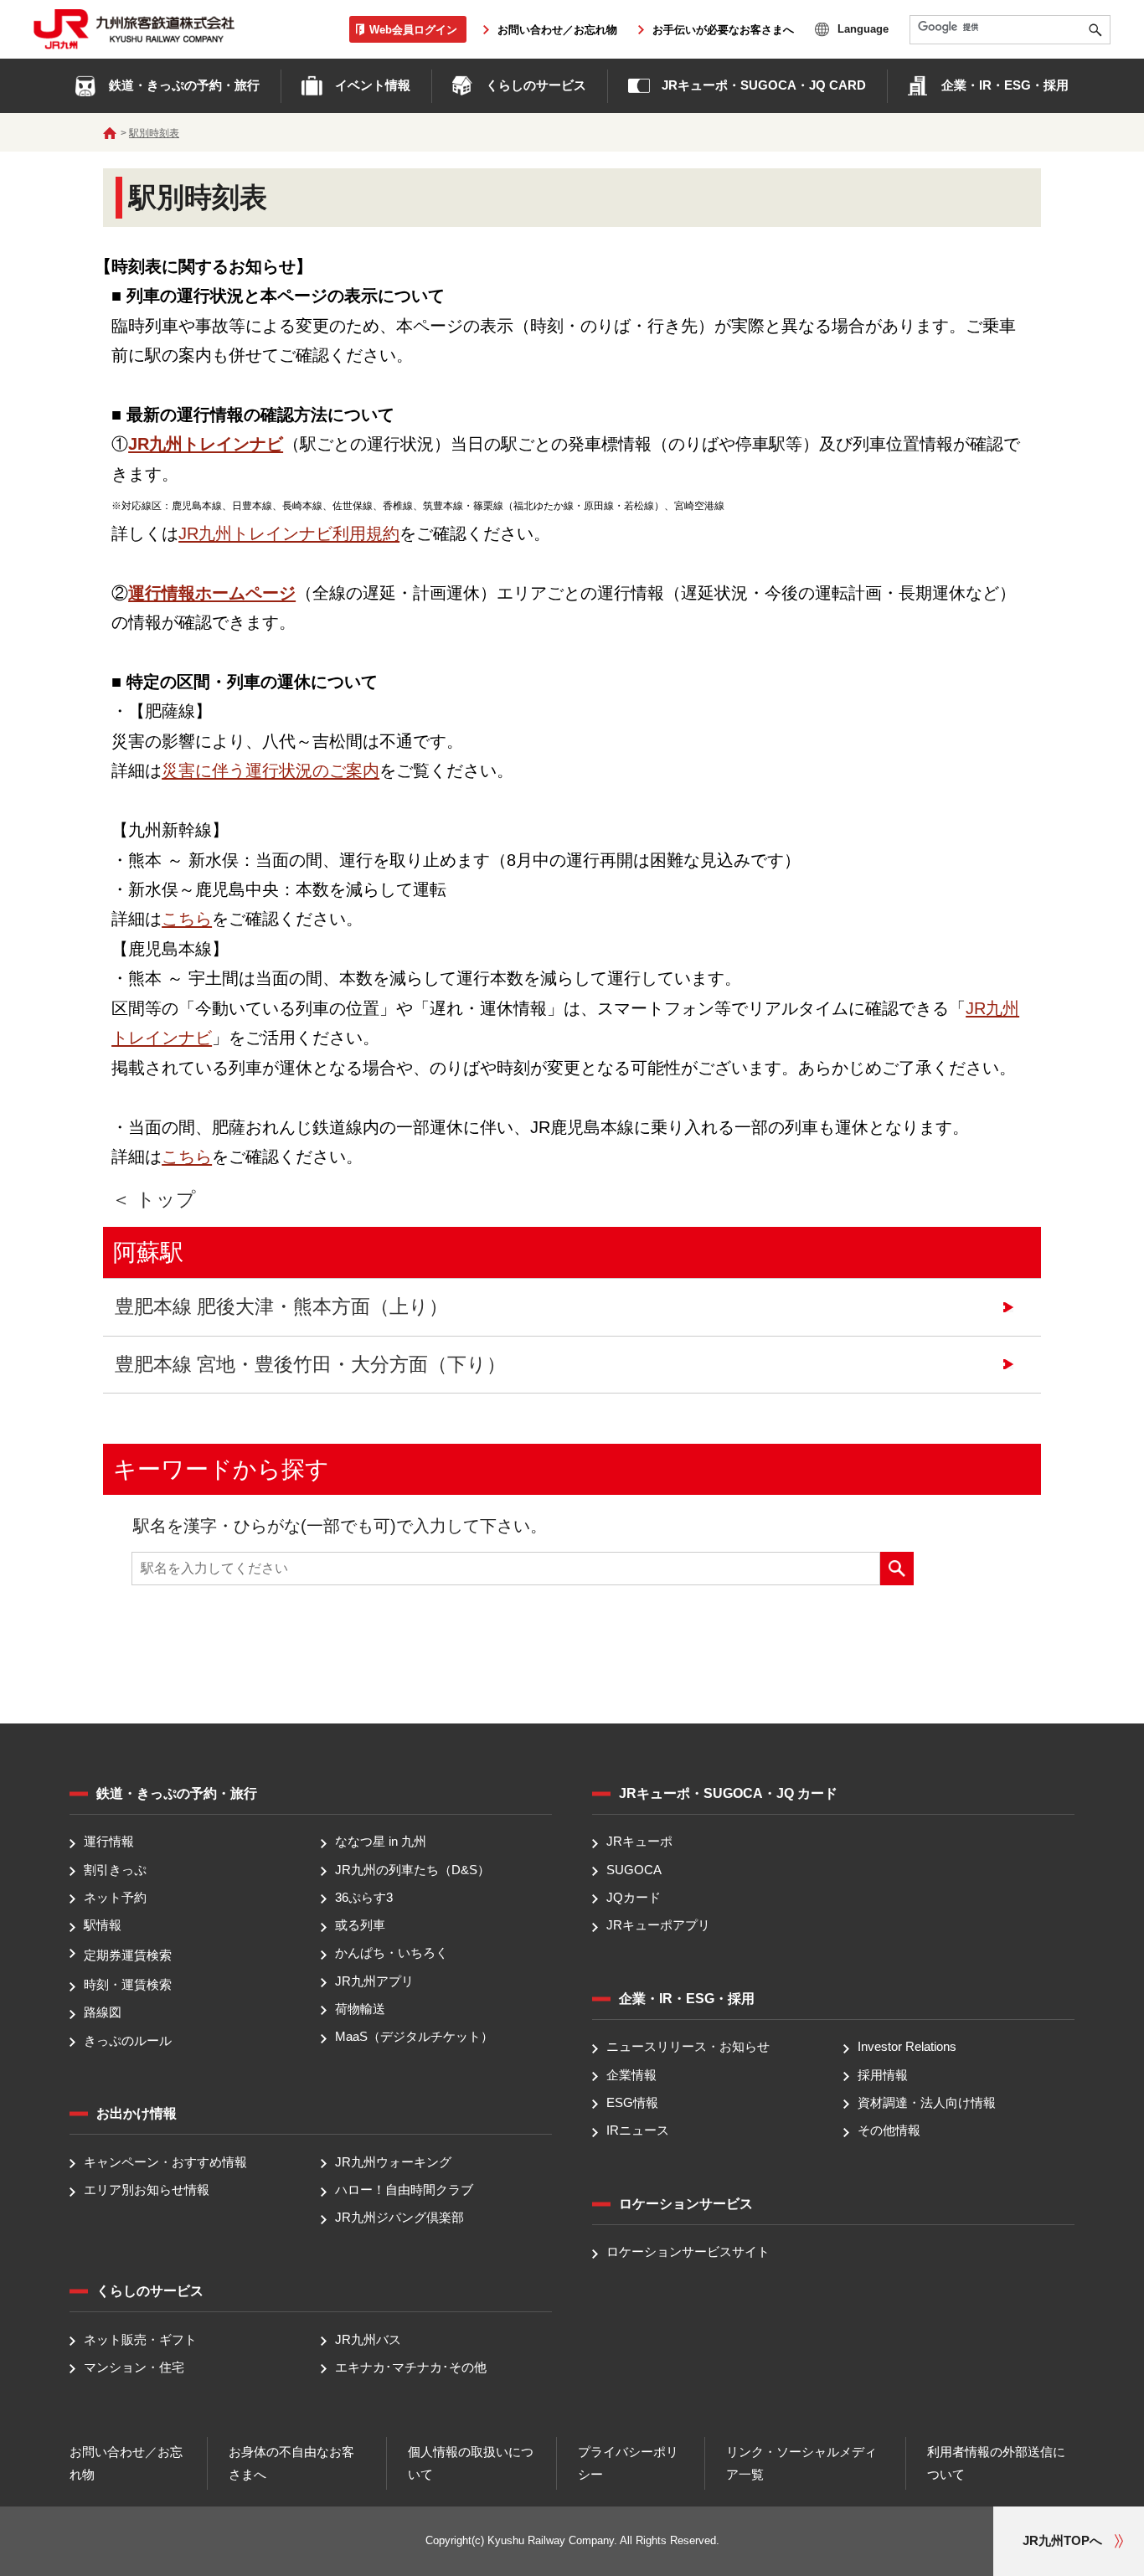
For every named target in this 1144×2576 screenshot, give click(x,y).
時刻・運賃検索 (128, 1984)
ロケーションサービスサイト (688, 2252)
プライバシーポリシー (628, 2463)
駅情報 (103, 1925)
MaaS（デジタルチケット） (414, 2036)
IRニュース (638, 2130)
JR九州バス (368, 2339)
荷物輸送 (360, 2009)
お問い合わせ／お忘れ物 (557, 30)
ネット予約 (115, 1897)
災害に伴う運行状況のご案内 (271, 770)
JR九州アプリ (374, 1981)
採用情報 (883, 2075)
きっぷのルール (128, 2040)
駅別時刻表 (154, 133)
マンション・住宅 (134, 2367)
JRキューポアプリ (658, 1925)
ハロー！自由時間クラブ (404, 2190)
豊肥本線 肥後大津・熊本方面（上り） (281, 1307)
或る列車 (360, 1925)
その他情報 (889, 2130)
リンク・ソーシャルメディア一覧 (801, 2463)
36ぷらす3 (364, 1897)
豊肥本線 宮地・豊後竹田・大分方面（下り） (310, 1365)
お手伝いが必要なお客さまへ (723, 30)
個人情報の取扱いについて (471, 2463)
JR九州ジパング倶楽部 (399, 2218)
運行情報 (109, 1842)
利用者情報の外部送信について (996, 2463)
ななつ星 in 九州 (381, 1842)
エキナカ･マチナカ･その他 (411, 2367)
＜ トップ (154, 1200)
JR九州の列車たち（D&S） (412, 1870)
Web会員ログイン (413, 29)
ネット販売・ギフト (140, 2339)
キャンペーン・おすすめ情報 (165, 2162)
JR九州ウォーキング (393, 2162)
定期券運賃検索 (128, 1955)
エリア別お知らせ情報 (147, 2190)
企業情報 (631, 2075)
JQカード (634, 1897)
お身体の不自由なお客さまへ (291, 2463)
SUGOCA (634, 1870)
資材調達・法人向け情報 (927, 2102)
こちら (187, 919)
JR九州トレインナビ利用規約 (289, 533)
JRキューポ (639, 1842)
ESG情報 (632, 2102)
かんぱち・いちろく (392, 1953)
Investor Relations (907, 2047)
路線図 (103, 2013)
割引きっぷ (115, 1870)
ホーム (110, 133)
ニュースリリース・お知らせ (688, 2047)
